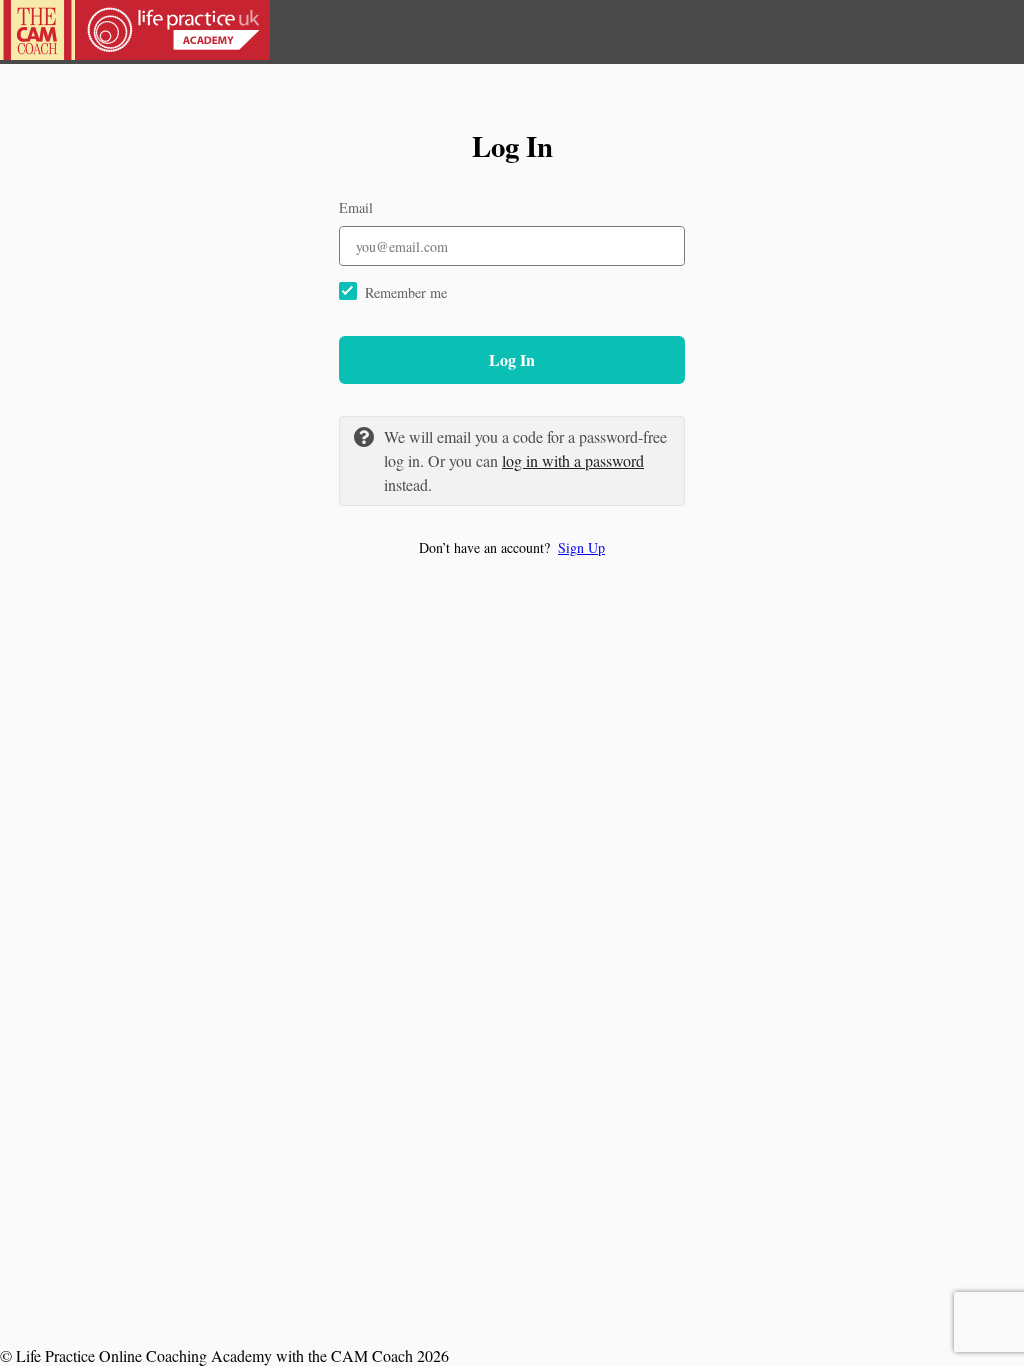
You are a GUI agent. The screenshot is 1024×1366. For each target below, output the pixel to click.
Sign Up (581, 547)
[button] (512, 547)
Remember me (406, 292)
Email (356, 207)
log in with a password (573, 460)
